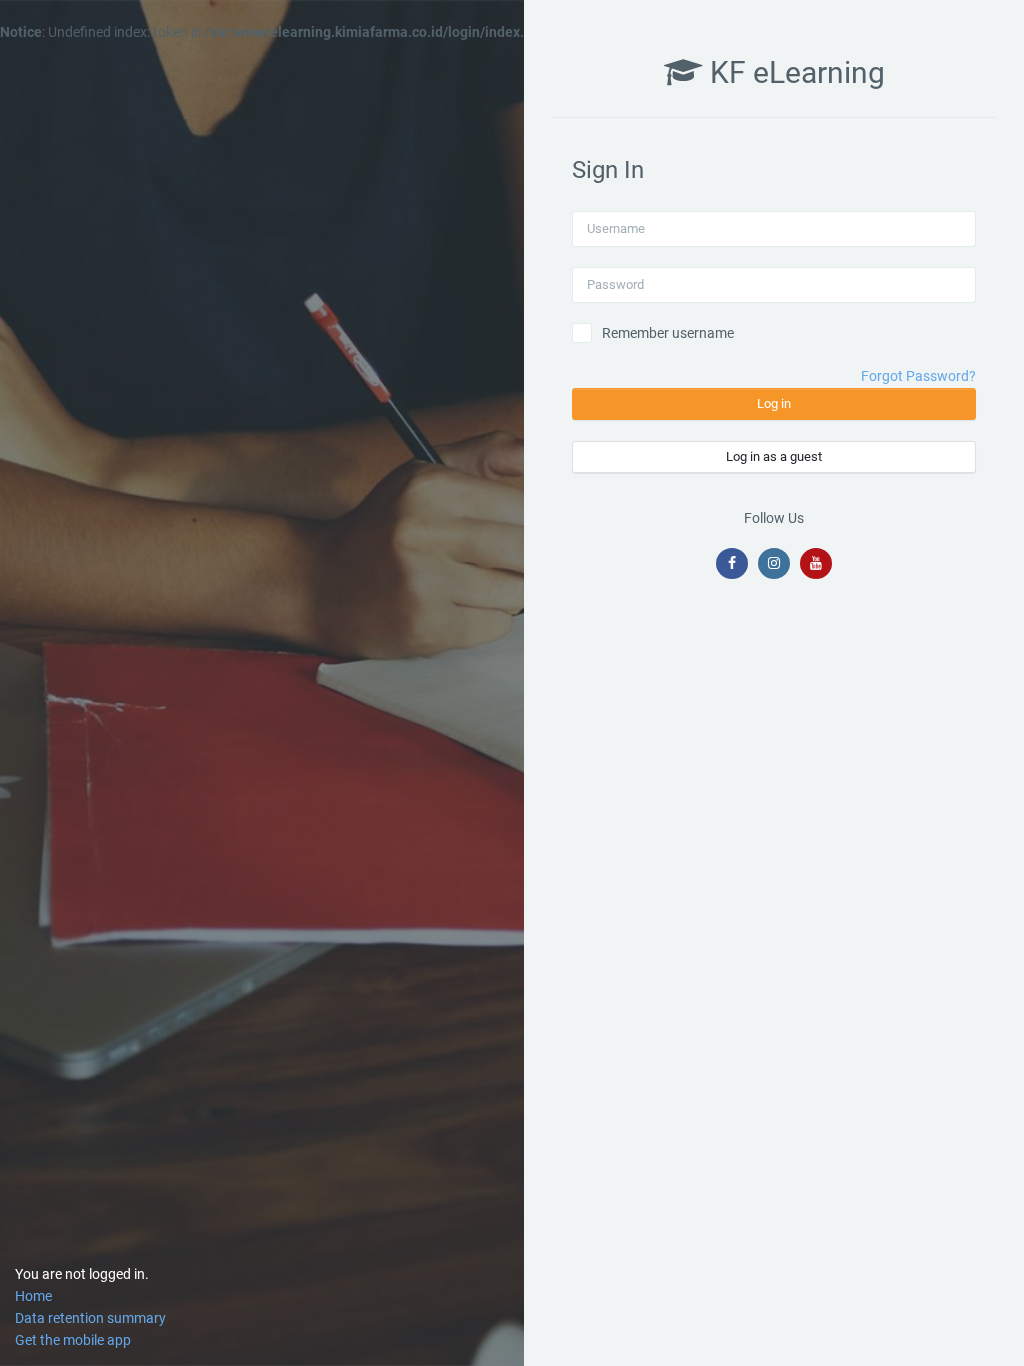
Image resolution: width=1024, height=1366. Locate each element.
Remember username (668, 333)
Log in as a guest (774, 456)
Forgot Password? (918, 376)
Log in (774, 403)
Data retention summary (90, 1318)
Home (33, 1296)
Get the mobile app (73, 1340)
